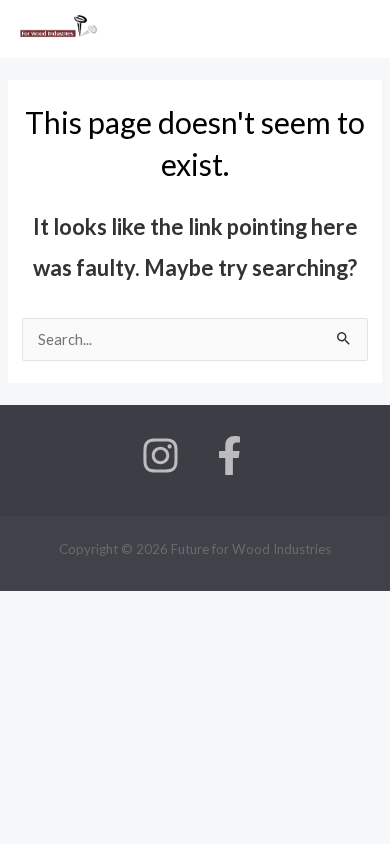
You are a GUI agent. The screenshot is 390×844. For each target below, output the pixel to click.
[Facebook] (229, 455)
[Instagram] (160, 455)
